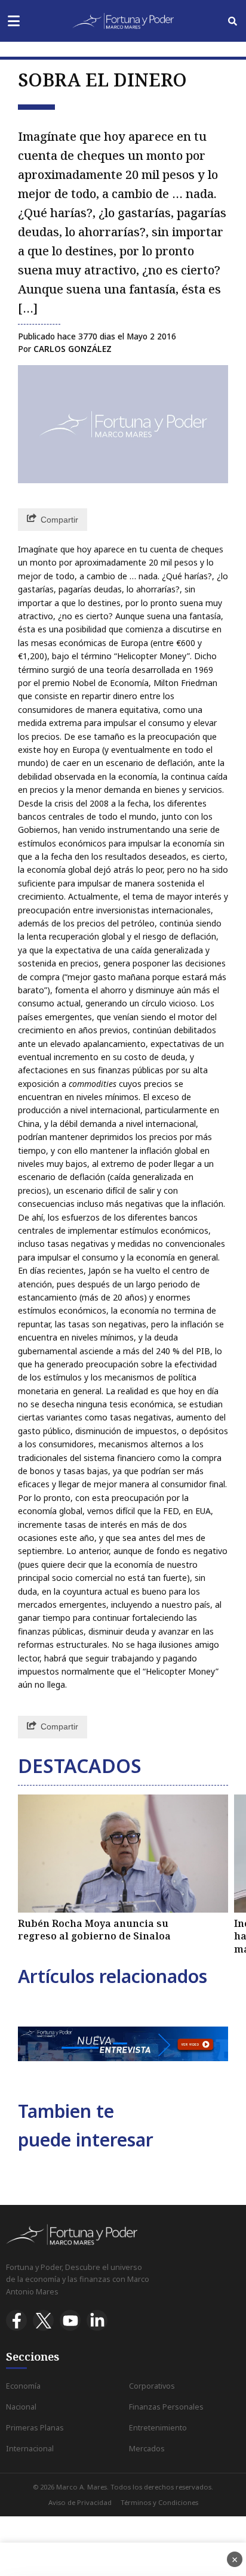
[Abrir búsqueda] (233, 21)
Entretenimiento (158, 2428)
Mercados (147, 2449)
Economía (23, 2386)
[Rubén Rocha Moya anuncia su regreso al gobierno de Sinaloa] (123, 1854)
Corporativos (152, 2386)
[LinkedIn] (97, 2320)
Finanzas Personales (166, 2407)
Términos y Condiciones (159, 2502)
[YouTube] (70, 2320)
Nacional (21, 2407)
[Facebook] (16, 2320)
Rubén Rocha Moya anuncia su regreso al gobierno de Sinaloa (94, 1930)
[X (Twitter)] (43, 2320)
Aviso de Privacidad (80, 2502)
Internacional (30, 2449)
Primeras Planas (35, 2428)
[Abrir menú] (13, 21)
